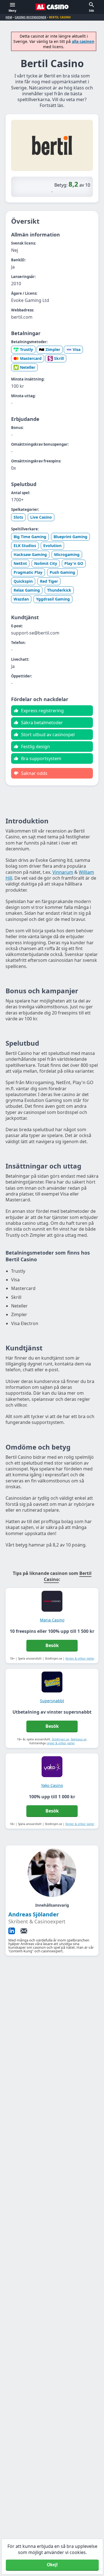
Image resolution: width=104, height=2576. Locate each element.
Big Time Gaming (30, 537)
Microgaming (67, 554)
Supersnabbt (52, 1701)
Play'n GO (74, 563)
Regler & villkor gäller (80, 1658)
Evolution (52, 546)
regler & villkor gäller (61, 1743)
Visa (77, 349)
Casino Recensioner (31, 17)
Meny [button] (12, 11)
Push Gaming (62, 572)
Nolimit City (46, 563)
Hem (9, 17)
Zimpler (53, 349)
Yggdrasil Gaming (53, 599)
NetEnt (20, 563)
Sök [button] (92, 11)
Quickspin (23, 581)
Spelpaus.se (79, 1739)
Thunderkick (59, 590)
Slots (18, 517)
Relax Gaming (27, 590)
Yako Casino (52, 1785)
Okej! (52, 2565)
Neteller (28, 367)
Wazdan (21, 599)
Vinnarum (63, 872)
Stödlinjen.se (60, 1739)
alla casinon (83, 41)
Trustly (26, 349)
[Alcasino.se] (52, 7)
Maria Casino (52, 1620)
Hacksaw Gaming (30, 554)
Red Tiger (49, 581)
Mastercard (31, 358)
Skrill (59, 358)
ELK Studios (25, 546)
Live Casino (41, 517)
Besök (52, 1645)
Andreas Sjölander (34, 1914)
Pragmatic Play (28, 572)
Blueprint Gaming (70, 537)
